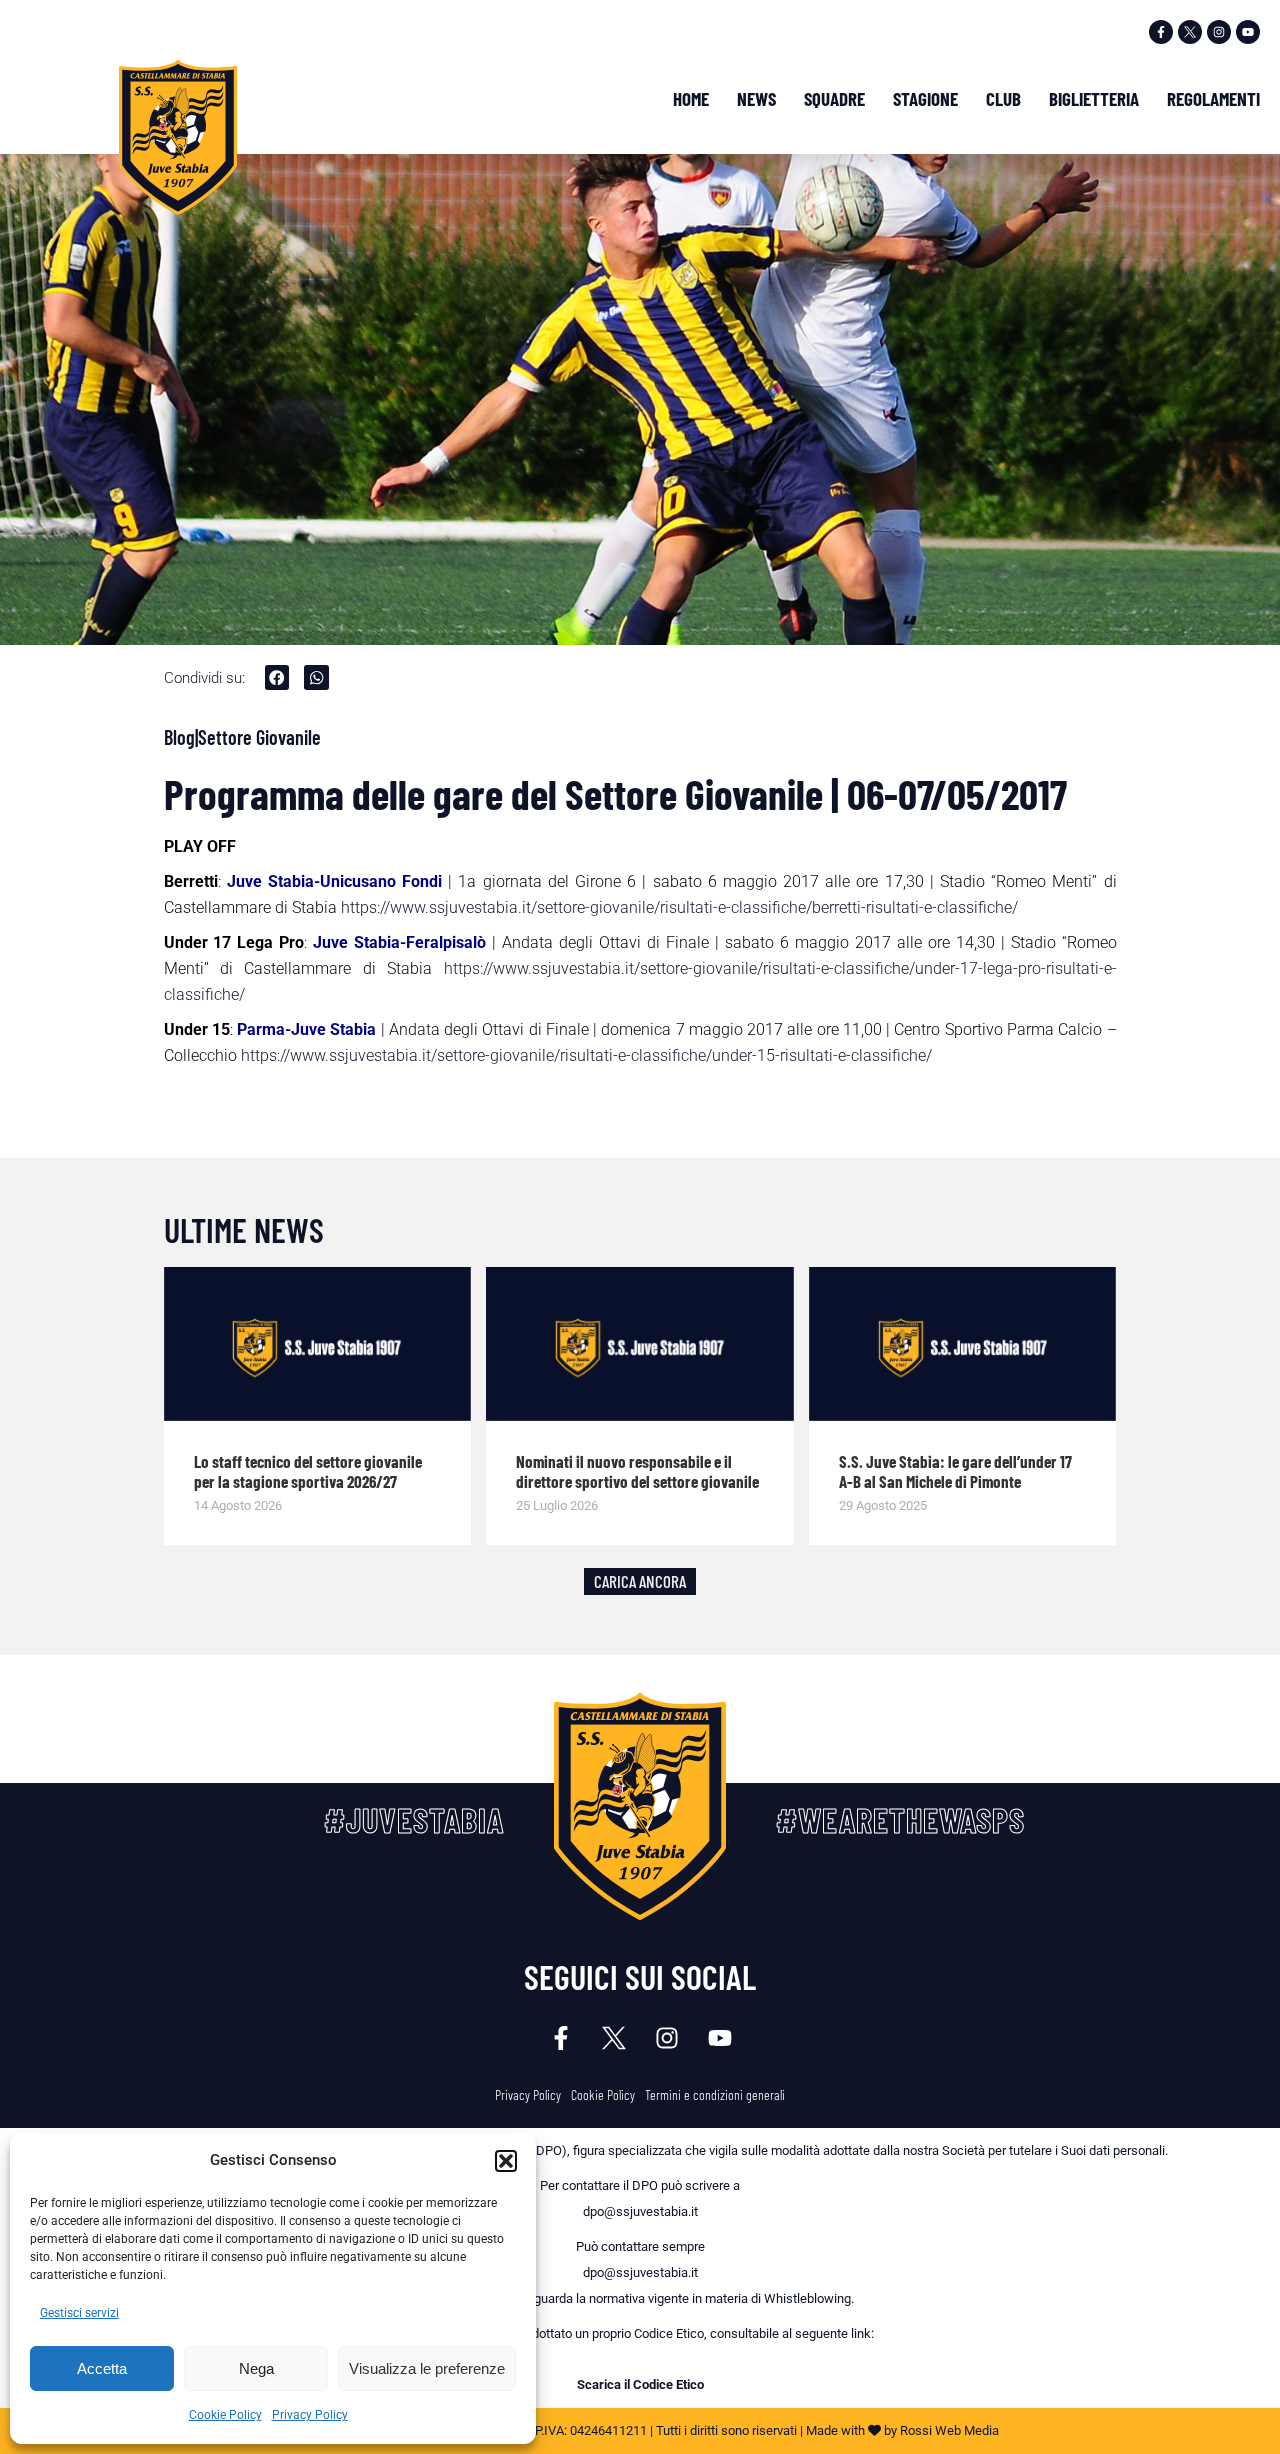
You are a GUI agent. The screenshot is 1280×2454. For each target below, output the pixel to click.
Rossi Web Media (949, 2430)
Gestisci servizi (79, 2313)
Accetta (102, 2368)
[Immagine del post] (318, 1344)
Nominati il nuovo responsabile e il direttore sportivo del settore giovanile (637, 1471)
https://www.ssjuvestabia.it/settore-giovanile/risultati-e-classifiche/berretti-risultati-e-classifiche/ (679, 907)
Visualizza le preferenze (427, 2368)
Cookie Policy (225, 2415)
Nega (256, 2368)
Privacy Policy (310, 2415)
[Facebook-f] (1161, 32)
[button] (506, 2161)
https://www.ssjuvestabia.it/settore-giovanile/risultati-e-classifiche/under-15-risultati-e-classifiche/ (586, 1055)
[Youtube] (1248, 32)
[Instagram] (1219, 32)
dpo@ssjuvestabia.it (640, 2211)
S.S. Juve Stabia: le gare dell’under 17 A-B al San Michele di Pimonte (955, 1471)
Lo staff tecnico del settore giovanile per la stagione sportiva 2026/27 (308, 1471)
